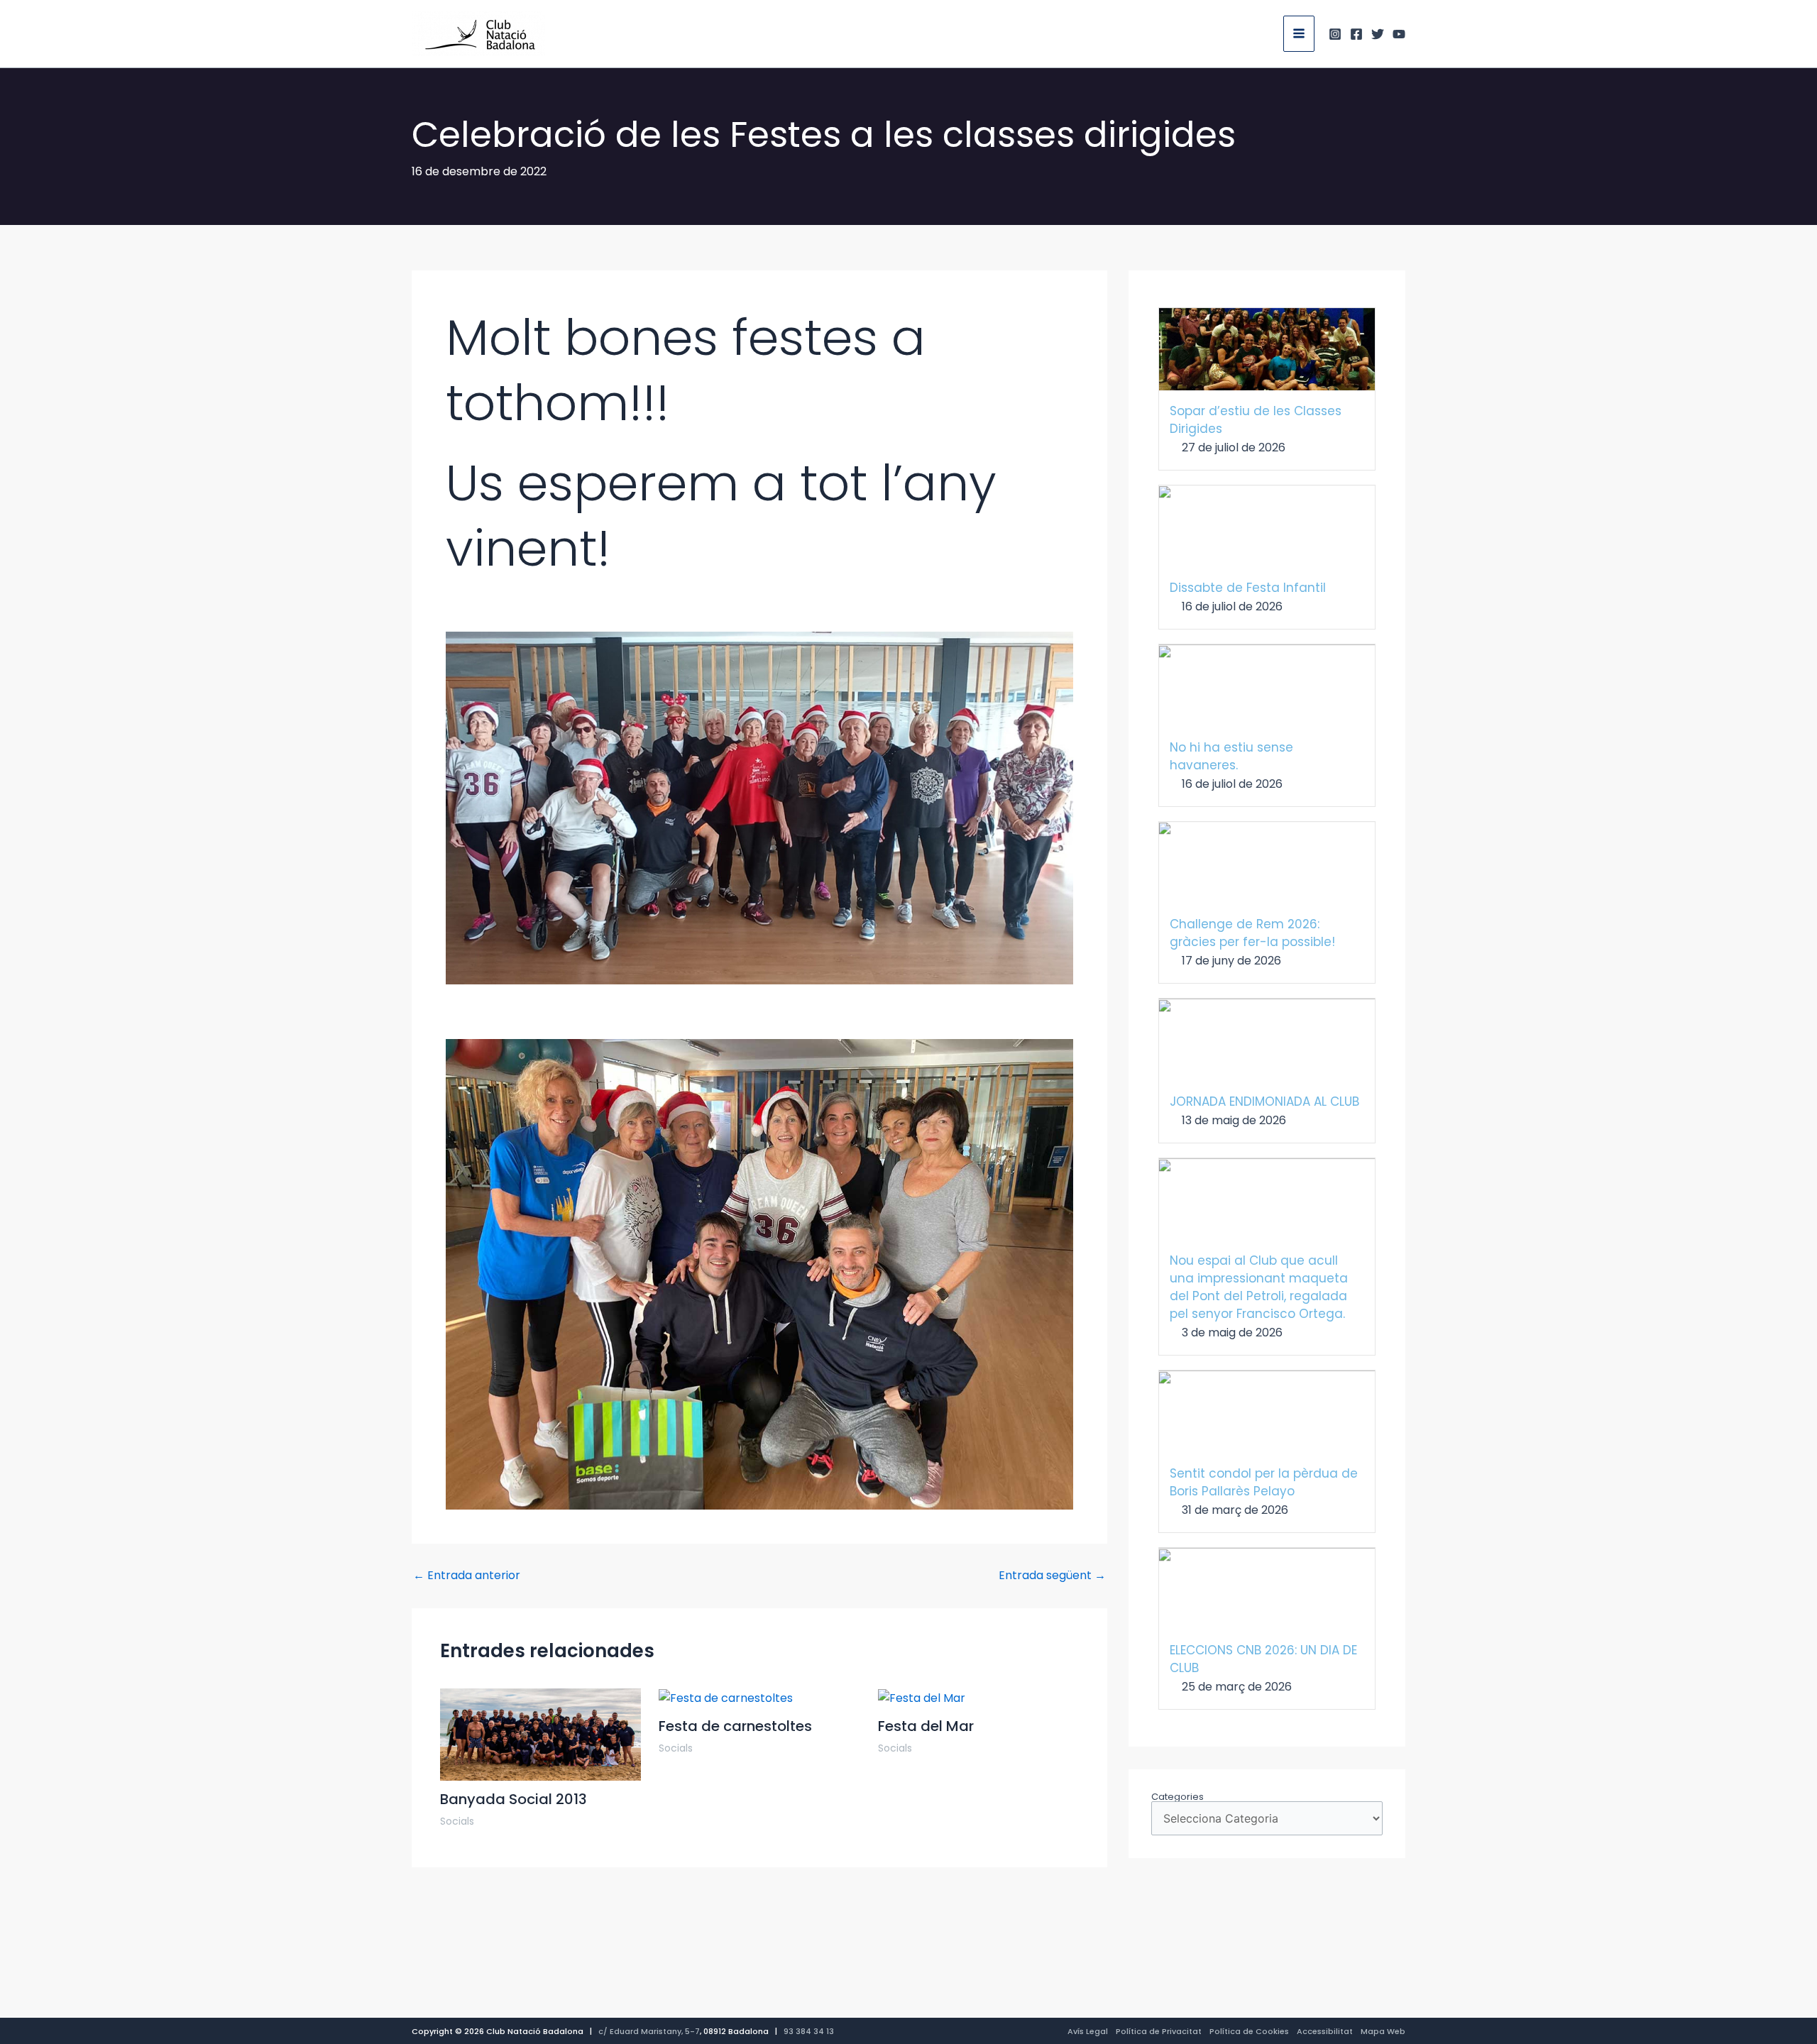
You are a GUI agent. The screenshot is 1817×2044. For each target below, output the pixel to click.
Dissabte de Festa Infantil (1248, 588)
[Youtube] (1399, 34)
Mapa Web (1383, 2031)
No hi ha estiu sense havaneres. (1231, 756)
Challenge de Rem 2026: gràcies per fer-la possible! (1252, 933)
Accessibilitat (1325, 2031)
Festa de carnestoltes (735, 1726)
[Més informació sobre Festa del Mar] (922, 1697)
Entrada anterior (467, 1576)
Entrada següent (1052, 1576)
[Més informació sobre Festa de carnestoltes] (726, 1697)
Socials (457, 1821)
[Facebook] (1356, 34)
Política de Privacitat (1159, 2031)
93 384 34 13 (809, 2031)
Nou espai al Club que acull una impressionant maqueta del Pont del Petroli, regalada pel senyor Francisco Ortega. (1259, 1287)
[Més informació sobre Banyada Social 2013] (540, 1733)
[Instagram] (1335, 34)
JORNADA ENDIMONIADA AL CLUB (1264, 1101)
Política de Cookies (1249, 2031)
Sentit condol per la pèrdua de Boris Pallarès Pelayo (1264, 1482)
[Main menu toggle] (1299, 33)
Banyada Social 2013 (514, 1799)
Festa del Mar (926, 1726)
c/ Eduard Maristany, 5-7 (649, 2031)
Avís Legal (1088, 2031)
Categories (1178, 1797)
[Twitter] (1378, 34)
